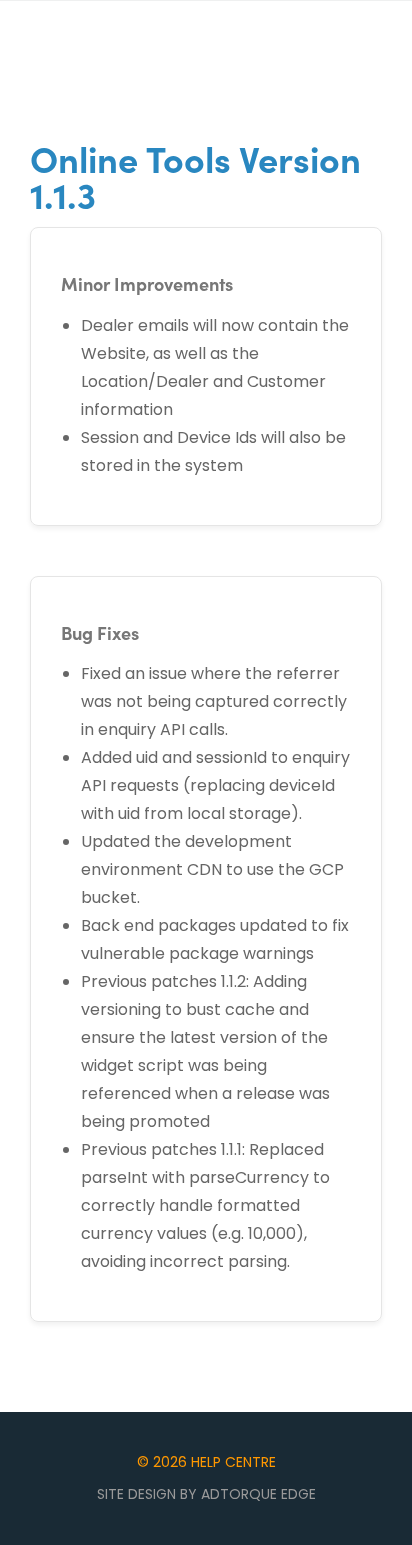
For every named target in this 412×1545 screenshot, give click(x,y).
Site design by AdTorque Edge (206, 1494)
